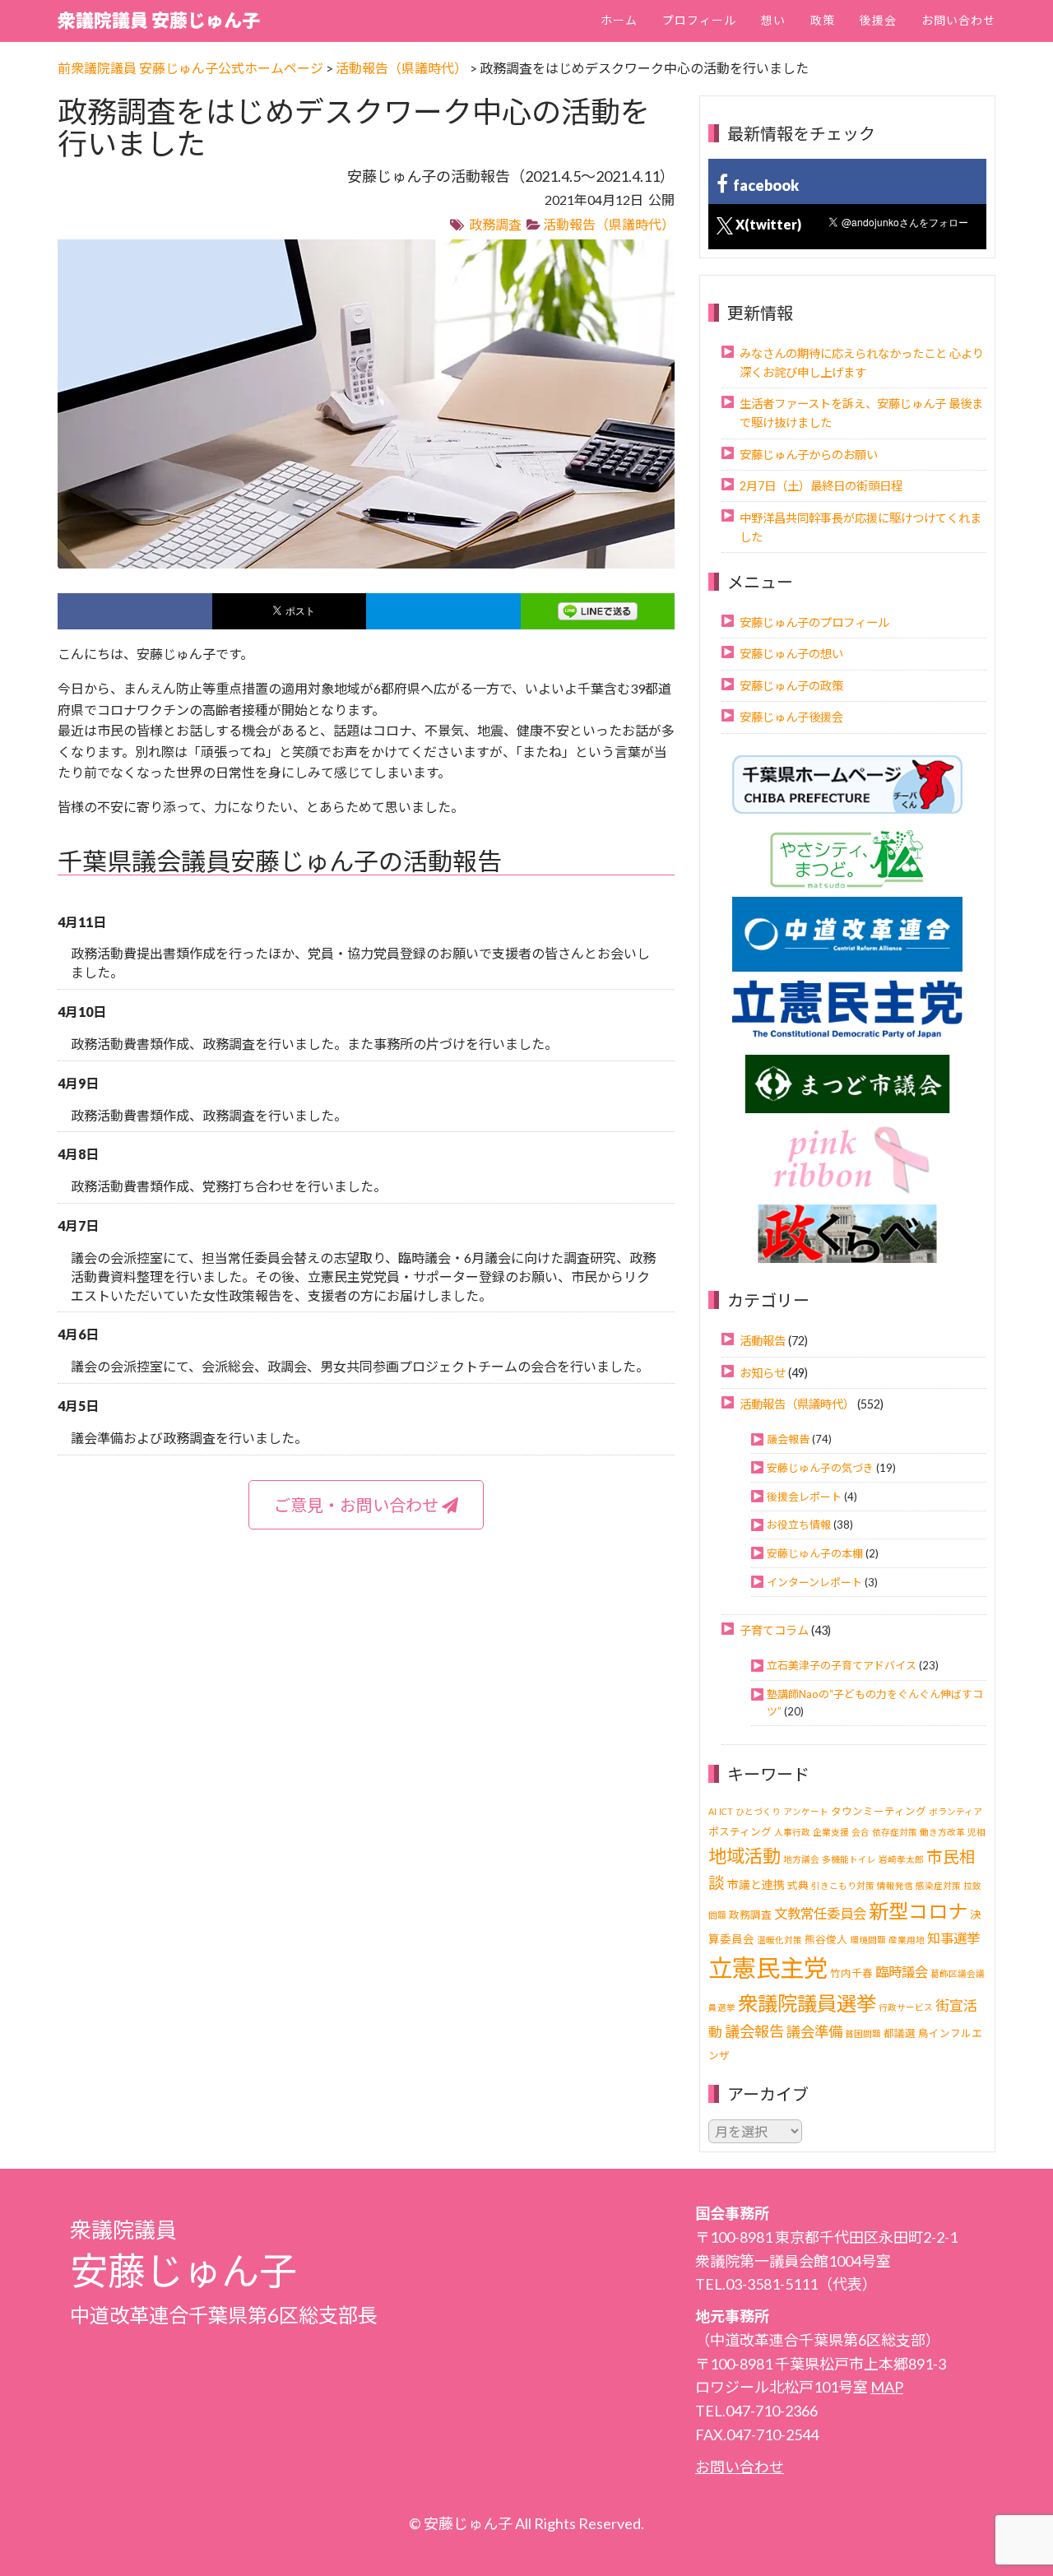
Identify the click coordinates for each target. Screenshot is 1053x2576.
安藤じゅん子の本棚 (815, 1553)
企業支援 (831, 1832)
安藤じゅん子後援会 (791, 717)
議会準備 (814, 2032)
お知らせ (763, 1373)
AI (712, 1811)
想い (773, 20)
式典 (798, 1885)
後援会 (878, 20)
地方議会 (801, 1859)
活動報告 (763, 1341)
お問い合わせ (958, 20)
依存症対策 (895, 1832)
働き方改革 (942, 1832)
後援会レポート (804, 1497)
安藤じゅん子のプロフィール (814, 622)
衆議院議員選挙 (807, 2003)
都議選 (900, 2033)
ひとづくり (758, 1811)
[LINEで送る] (598, 611)
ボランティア (956, 1811)
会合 (860, 1832)
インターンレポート (814, 1582)
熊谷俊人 (826, 1940)
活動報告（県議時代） (609, 224)
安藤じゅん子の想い (791, 654)
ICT (726, 1811)
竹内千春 (851, 1973)
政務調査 (495, 224)
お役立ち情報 (799, 1525)
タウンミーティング (879, 1811)
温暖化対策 (779, 1940)
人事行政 (792, 1832)
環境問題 (868, 1940)
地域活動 (745, 1856)
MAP (887, 2387)
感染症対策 (938, 1885)
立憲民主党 (768, 1968)
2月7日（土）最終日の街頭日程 (821, 486)
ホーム (619, 20)
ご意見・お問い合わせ (358, 1505)
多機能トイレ (849, 1859)
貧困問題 (863, 2033)
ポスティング (740, 1832)
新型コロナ (918, 1911)
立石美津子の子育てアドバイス (842, 1665)
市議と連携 (756, 1884)
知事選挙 (953, 1938)
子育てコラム (774, 1630)
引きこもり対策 (843, 1885)
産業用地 (907, 1940)
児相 (976, 1832)
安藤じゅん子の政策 (791, 686)
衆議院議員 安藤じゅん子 (159, 20)
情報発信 (895, 1885)
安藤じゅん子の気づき (820, 1468)
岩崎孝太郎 (901, 1859)
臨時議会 (902, 1972)
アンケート (806, 1811)
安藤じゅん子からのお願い (809, 455)
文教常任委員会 (820, 1913)
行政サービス (906, 2007)
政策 (823, 20)
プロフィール (699, 20)
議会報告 (788, 1439)
